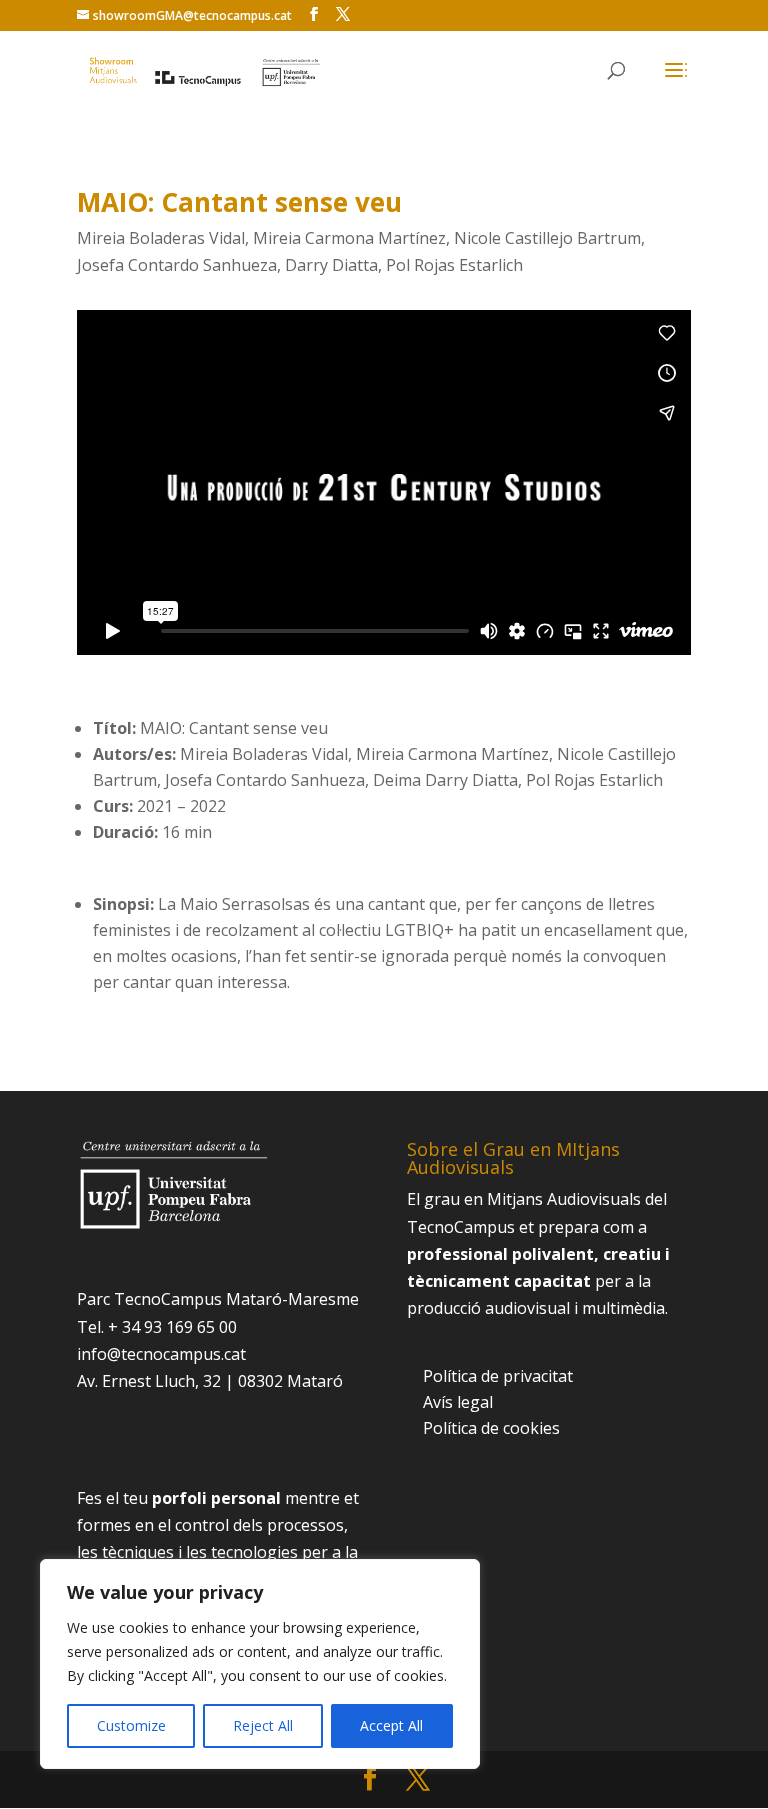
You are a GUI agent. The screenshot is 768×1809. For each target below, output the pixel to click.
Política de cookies (491, 1428)
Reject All (263, 1725)
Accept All (391, 1725)
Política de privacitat (498, 1376)
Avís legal (458, 1402)
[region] (260, 1664)
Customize (131, 1725)
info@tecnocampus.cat (161, 1354)
